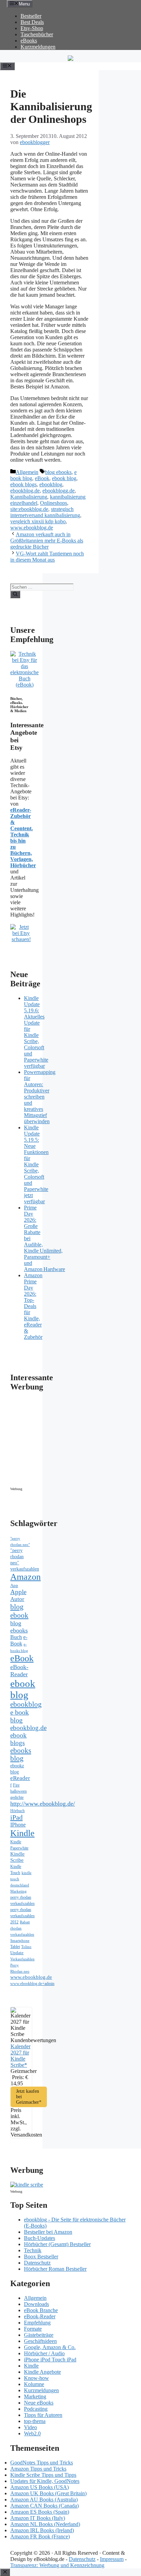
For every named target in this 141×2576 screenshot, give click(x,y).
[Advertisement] (68, 1441)
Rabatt (25, 1922)
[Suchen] (15, 594)
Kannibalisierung (29, 497)
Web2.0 (32, 2433)
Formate (33, 2329)
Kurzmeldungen (38, 47)
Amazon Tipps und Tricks (38, 2469)
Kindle (22, 1833)
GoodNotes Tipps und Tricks (42, 2463)
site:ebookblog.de (29, 509)
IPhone (18, 1825)
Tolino (26, 1947)
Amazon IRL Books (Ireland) (42, 2530)
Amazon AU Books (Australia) (44, 2500)
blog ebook (19, 1611)
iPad (16, 1817)
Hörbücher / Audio (44, 2353)
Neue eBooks (39, 2403)
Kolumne (34, 2384)
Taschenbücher (37, 34)
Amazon (25, 1577)
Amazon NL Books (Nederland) (45, 2524)
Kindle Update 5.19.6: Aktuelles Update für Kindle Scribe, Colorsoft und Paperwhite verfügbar (36, 1032)
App (14, 1585)
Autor (17, 1599)
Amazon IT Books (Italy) (38, 2518)
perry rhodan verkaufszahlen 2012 (22, 1916)
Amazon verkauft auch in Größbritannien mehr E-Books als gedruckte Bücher (47, 541)
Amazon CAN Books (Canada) (44, 2506)
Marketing (18, 1891)
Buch (16, 1637)
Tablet (15, 1947)
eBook (42, 478)
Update (17, 1953)
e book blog (20, 1716)
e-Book (19, 1641)
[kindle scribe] (27, 2185)
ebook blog (64, 478)
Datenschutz (37, 2263)
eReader (20, 1778)
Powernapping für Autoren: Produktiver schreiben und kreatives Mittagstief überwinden (40, 1097)
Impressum (112, 2559)
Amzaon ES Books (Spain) (40, 2512)
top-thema (35, 2421)
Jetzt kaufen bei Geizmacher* (29, 2097)
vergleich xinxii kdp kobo (38, 521)
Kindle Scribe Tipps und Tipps (43, 2475)
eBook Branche (41, 2310)
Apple (18, 1592)
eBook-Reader (19, 1671)
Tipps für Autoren (43, 2415)
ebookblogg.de (59, 491)
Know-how (36, 2378)
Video (30, 2427)
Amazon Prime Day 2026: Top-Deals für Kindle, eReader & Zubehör (33, 1306)
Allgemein (27, 472)
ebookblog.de (25, 491)
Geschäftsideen (40, 2341)
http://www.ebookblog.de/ (43, 1804)
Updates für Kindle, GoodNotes (45, 2481)
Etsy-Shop (32, 28)
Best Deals (32, 22)
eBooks (29, 41)
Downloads (36, 2304)
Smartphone (20, 1940)
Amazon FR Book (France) (40, 2536)
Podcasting (36, 2409)
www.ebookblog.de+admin (32, 1984)
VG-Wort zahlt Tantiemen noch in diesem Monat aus (47, 557)
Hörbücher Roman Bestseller (55, 2269)
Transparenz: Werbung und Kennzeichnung (57, 2565)
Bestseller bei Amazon (48, 2232)
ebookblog (51, 484)
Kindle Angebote (42, 2372)
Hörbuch (17, 1811)
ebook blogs (23, 484)
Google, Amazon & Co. (50, 2347)
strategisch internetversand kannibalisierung (45, 512)
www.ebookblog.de (32, 528)
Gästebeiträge (39, 2335)
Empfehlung (37, 2323)
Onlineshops (54, 503)
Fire (16, 1785)
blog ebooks (58, 472)
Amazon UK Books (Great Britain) (48, 2493)
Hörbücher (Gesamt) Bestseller (57, 2244)
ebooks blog (21, 1754)
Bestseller (31, 16)
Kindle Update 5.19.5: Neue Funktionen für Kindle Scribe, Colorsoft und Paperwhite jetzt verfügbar (36, 1164)
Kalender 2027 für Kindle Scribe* (21, 2056)
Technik (33, 2250)
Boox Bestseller (41, 2257)
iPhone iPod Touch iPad (50, 2360)
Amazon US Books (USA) (40, 2487)
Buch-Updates (40, 2238)
